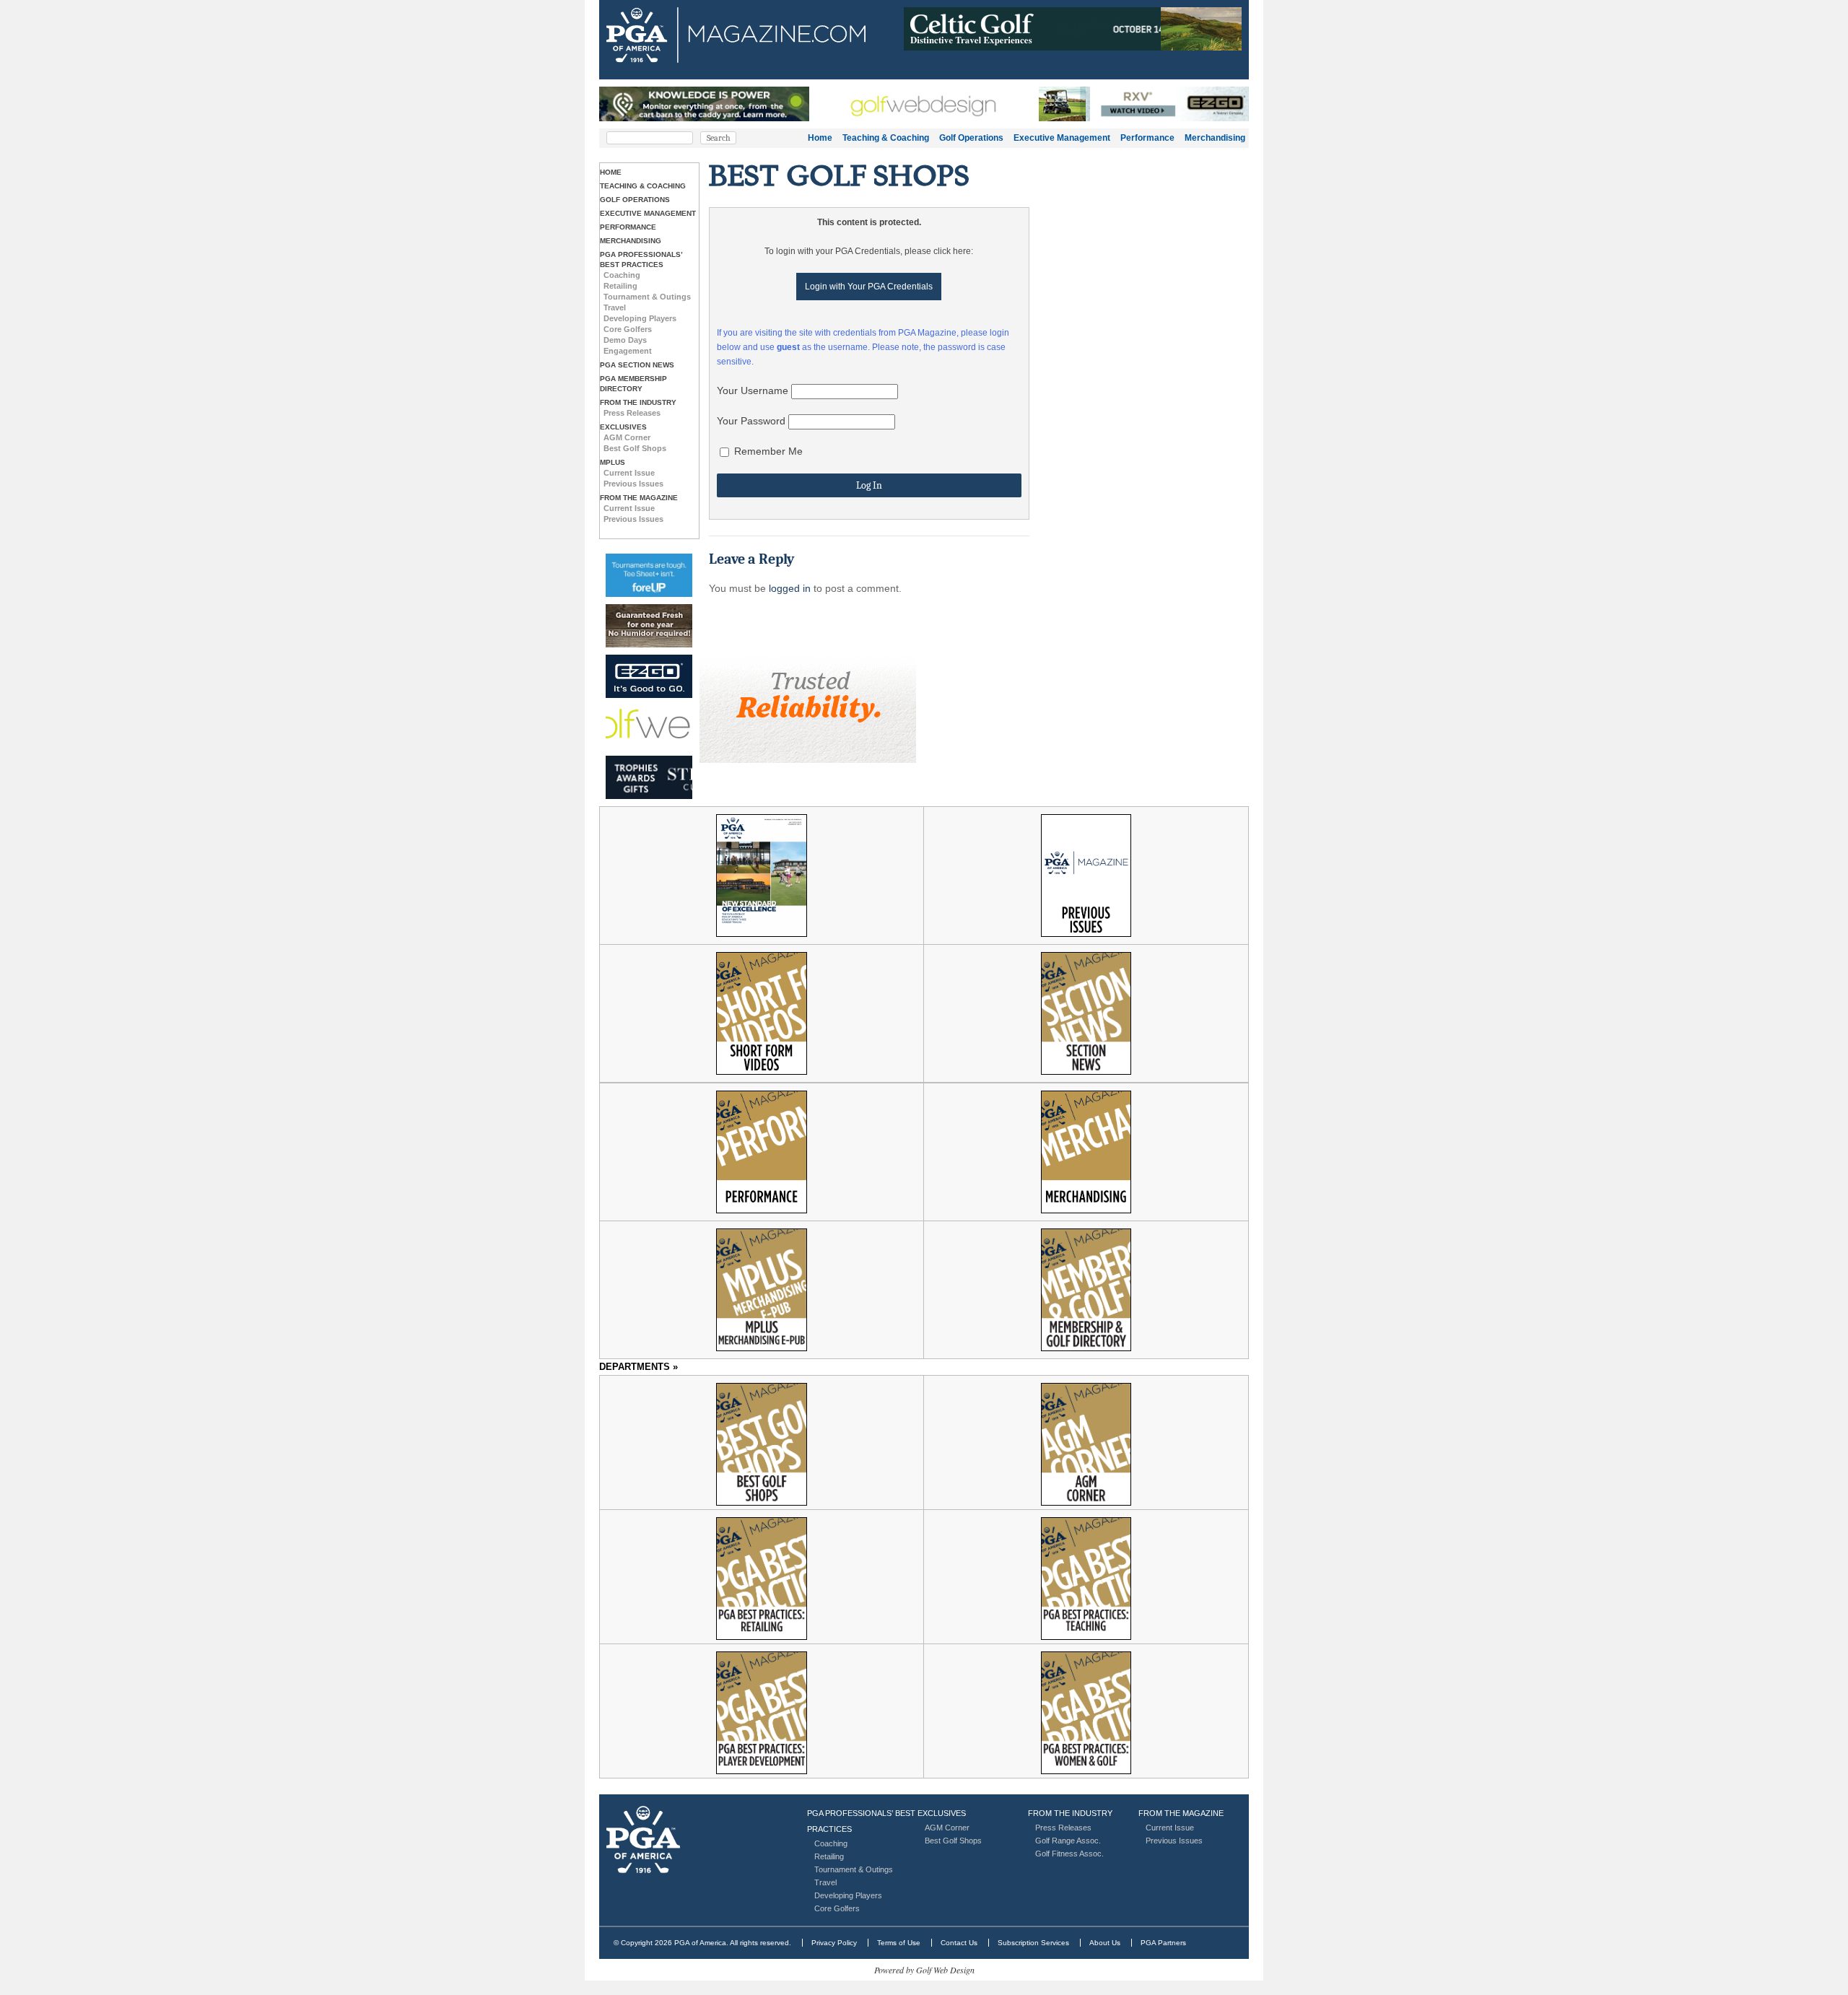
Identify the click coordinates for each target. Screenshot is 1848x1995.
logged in (790, 588)
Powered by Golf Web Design (924, 1970)
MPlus (613, 462)
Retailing (620, 286)
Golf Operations (971, 138)
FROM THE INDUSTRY (638, 402)
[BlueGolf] (649, 575)
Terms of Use (899, 1943)
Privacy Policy (834, 1943)
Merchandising (1215, 138)
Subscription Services (1033, 1943)
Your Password (751, 421)
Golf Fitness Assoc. (1069, 1854)
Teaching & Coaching (886, 138)
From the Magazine (639, 498)
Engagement (628, 351)
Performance (1147, 138)
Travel (615, 307)
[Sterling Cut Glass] (649, 778)
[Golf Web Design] (649, 727)
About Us (1105, 1943)
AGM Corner (627, 437)
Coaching (622, 275)
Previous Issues (633, 484)
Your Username (753, 390)
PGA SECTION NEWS (637, 365)
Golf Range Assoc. (1068, 1841)
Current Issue (629, 473)
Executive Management (1062, 138)
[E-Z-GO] (649, 676)
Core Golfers (628, 329)
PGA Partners (1163, 1943)
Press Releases (632, 413)
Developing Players (640, 318)
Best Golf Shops (635, 448)
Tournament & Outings (647, 297)
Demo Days (625, 340)
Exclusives (623, 427)
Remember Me (767, 451)
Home (820, 138)
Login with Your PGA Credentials (869, 287)
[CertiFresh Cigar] (649, 626)
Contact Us (959, 1943)
